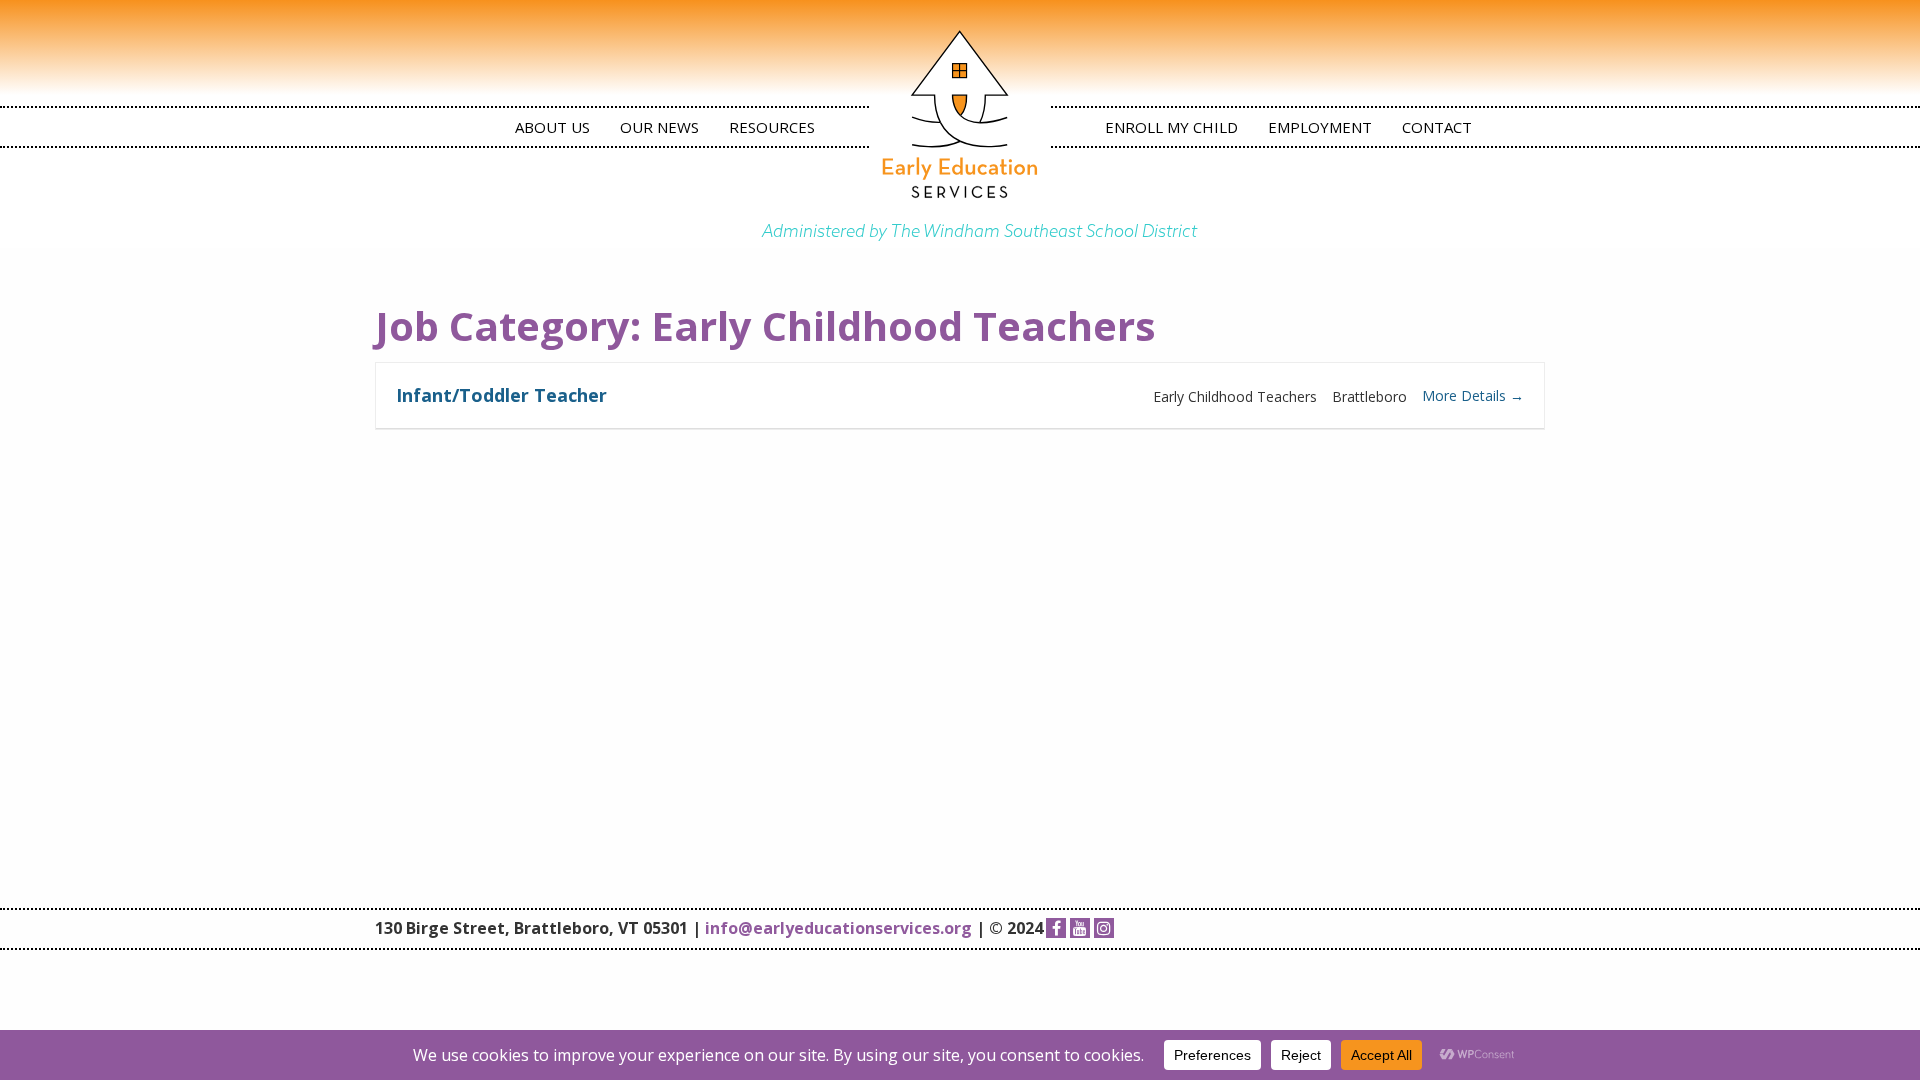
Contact (1437, 127)
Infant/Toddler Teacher (501, 395)
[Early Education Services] (960, 114)
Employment (1320, 127)
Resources (772, 127)
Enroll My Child (1171, 127)
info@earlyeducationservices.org (838, 928)
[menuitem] (552, 127)
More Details (1466, 395)
